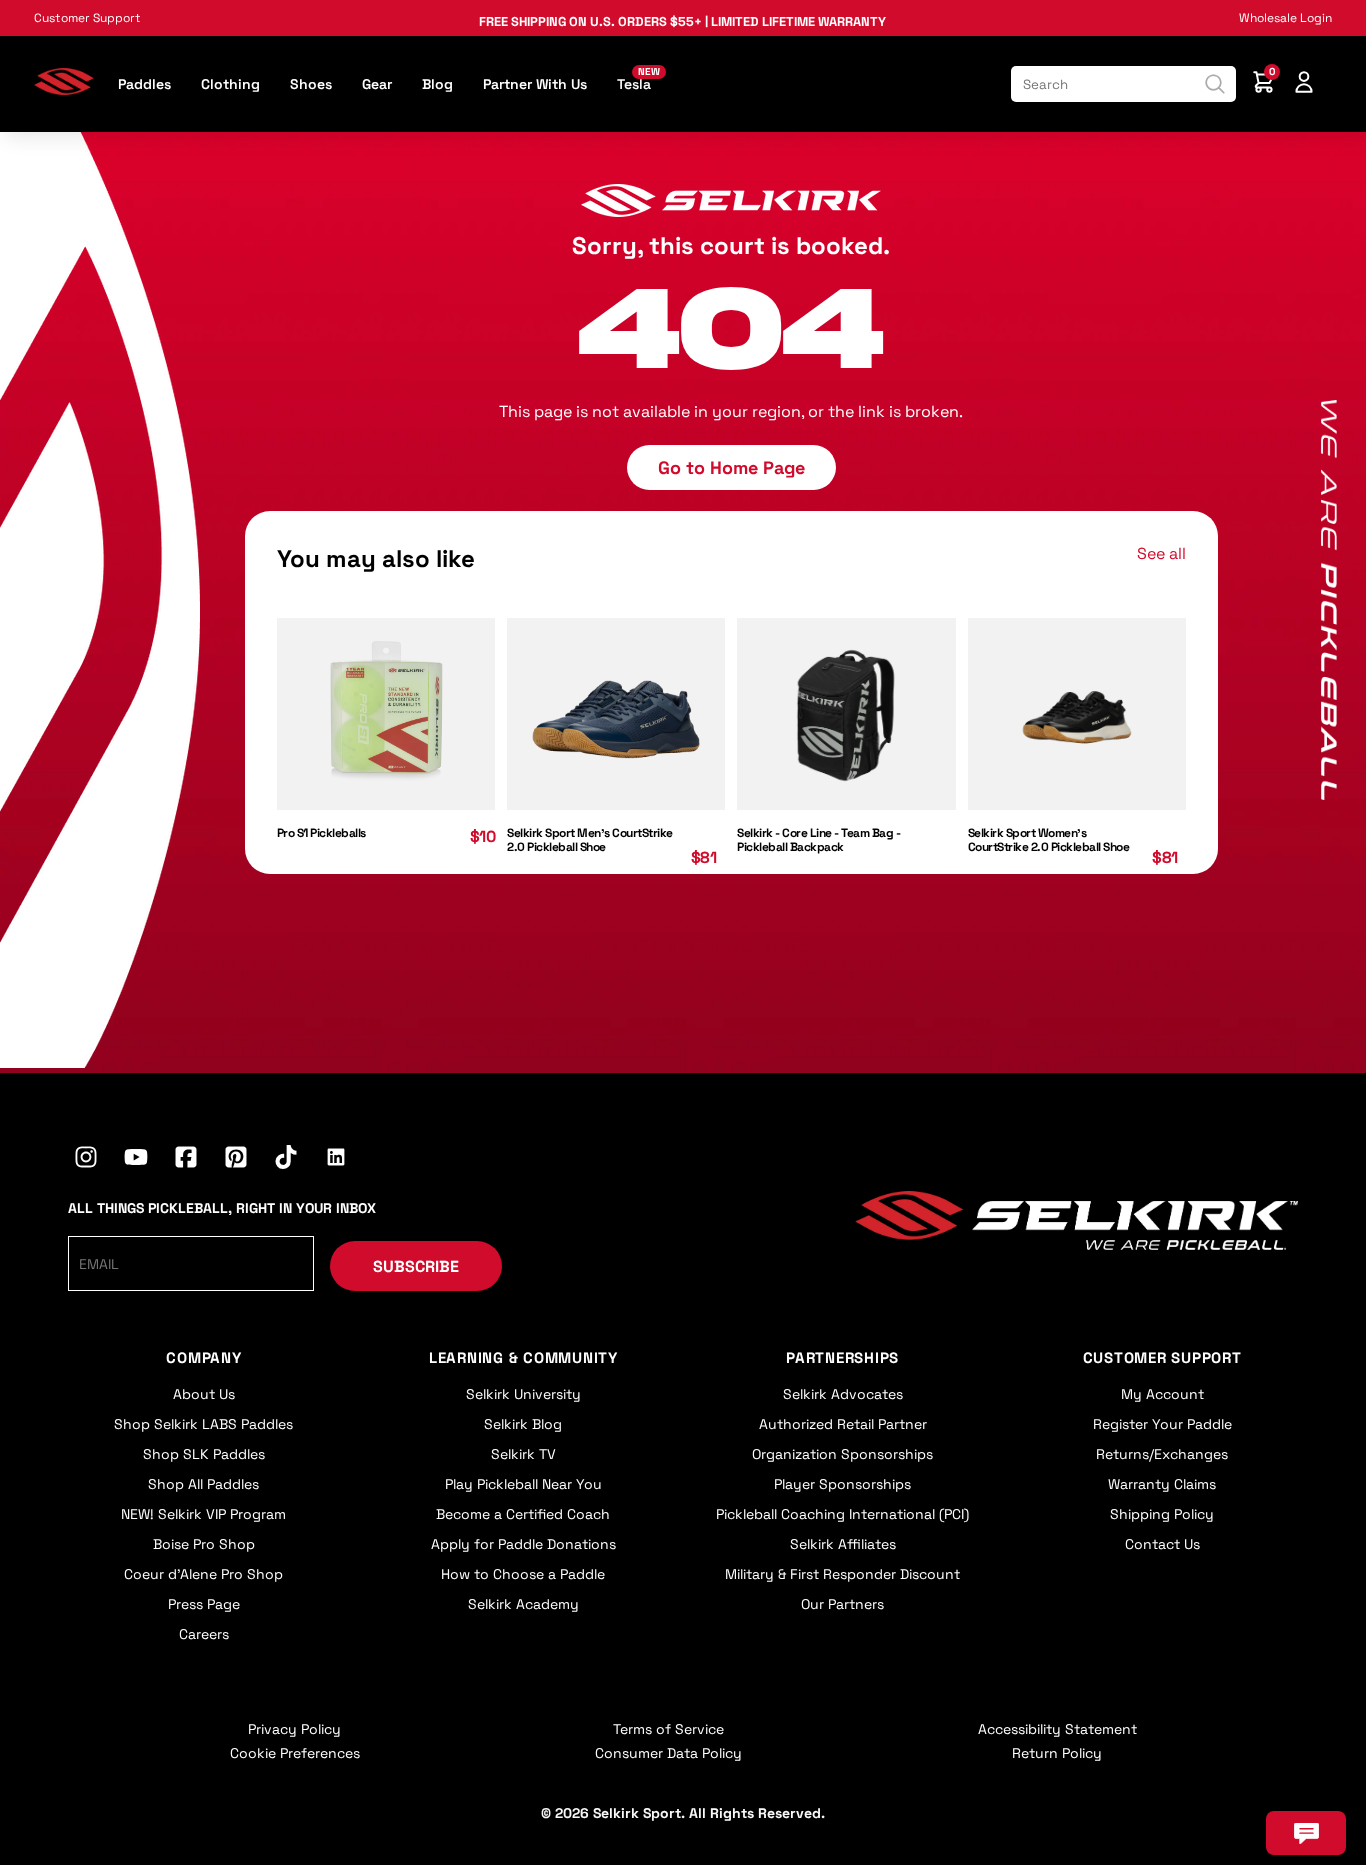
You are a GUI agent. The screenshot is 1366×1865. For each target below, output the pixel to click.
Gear (377, 84)
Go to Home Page (731, 467)
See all (1161, 553)
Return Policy (1057, 1753)
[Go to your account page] (1304, 84)
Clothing (230, 84)
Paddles (144, 84)
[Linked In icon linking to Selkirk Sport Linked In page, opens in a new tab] (336, 1160)
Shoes (311, 84)
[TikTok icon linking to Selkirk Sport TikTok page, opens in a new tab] (286, 1160)
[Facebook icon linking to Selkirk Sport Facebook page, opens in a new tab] (186, 1160)
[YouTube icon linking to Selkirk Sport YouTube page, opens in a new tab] (136, 1160)
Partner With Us (535, 84)
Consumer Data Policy (668, 1753)
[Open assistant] (1306, 1833)
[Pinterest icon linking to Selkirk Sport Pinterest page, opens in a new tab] (236, 1160)
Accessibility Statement (1057, 1729)
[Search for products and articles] (1215, 84)
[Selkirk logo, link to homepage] (64, 89)
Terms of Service (668, 1729)
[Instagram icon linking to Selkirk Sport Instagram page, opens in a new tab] (86, 1160)
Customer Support (87, 18)
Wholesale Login (1285, 18)
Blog (437, 84)
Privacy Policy (294, 1729)
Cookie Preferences (295, 1753)
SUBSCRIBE (416, 1266)
